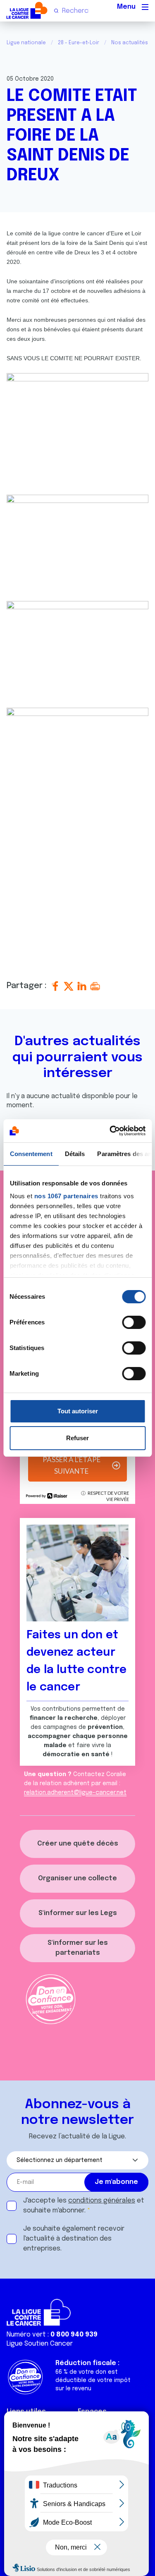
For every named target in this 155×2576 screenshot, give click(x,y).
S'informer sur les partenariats (78, 1948)
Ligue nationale (26, 43)
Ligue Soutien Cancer (40, 2344)
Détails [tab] (75, 1154)
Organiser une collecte (77, 1878)
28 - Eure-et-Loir (79, 43)
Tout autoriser (78, 1411)
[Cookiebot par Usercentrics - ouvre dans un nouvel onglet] (110, 1131)
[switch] (134, 1322)
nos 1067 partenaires (66, 1196)
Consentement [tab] (31, 1154)
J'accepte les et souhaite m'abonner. (84, 2206)
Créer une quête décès (78, 1844)
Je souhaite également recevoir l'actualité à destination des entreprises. (74, 2239)
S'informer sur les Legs (78, 1913)
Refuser (77, 1438)
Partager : (28, 986)
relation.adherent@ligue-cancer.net (75, 1793)
